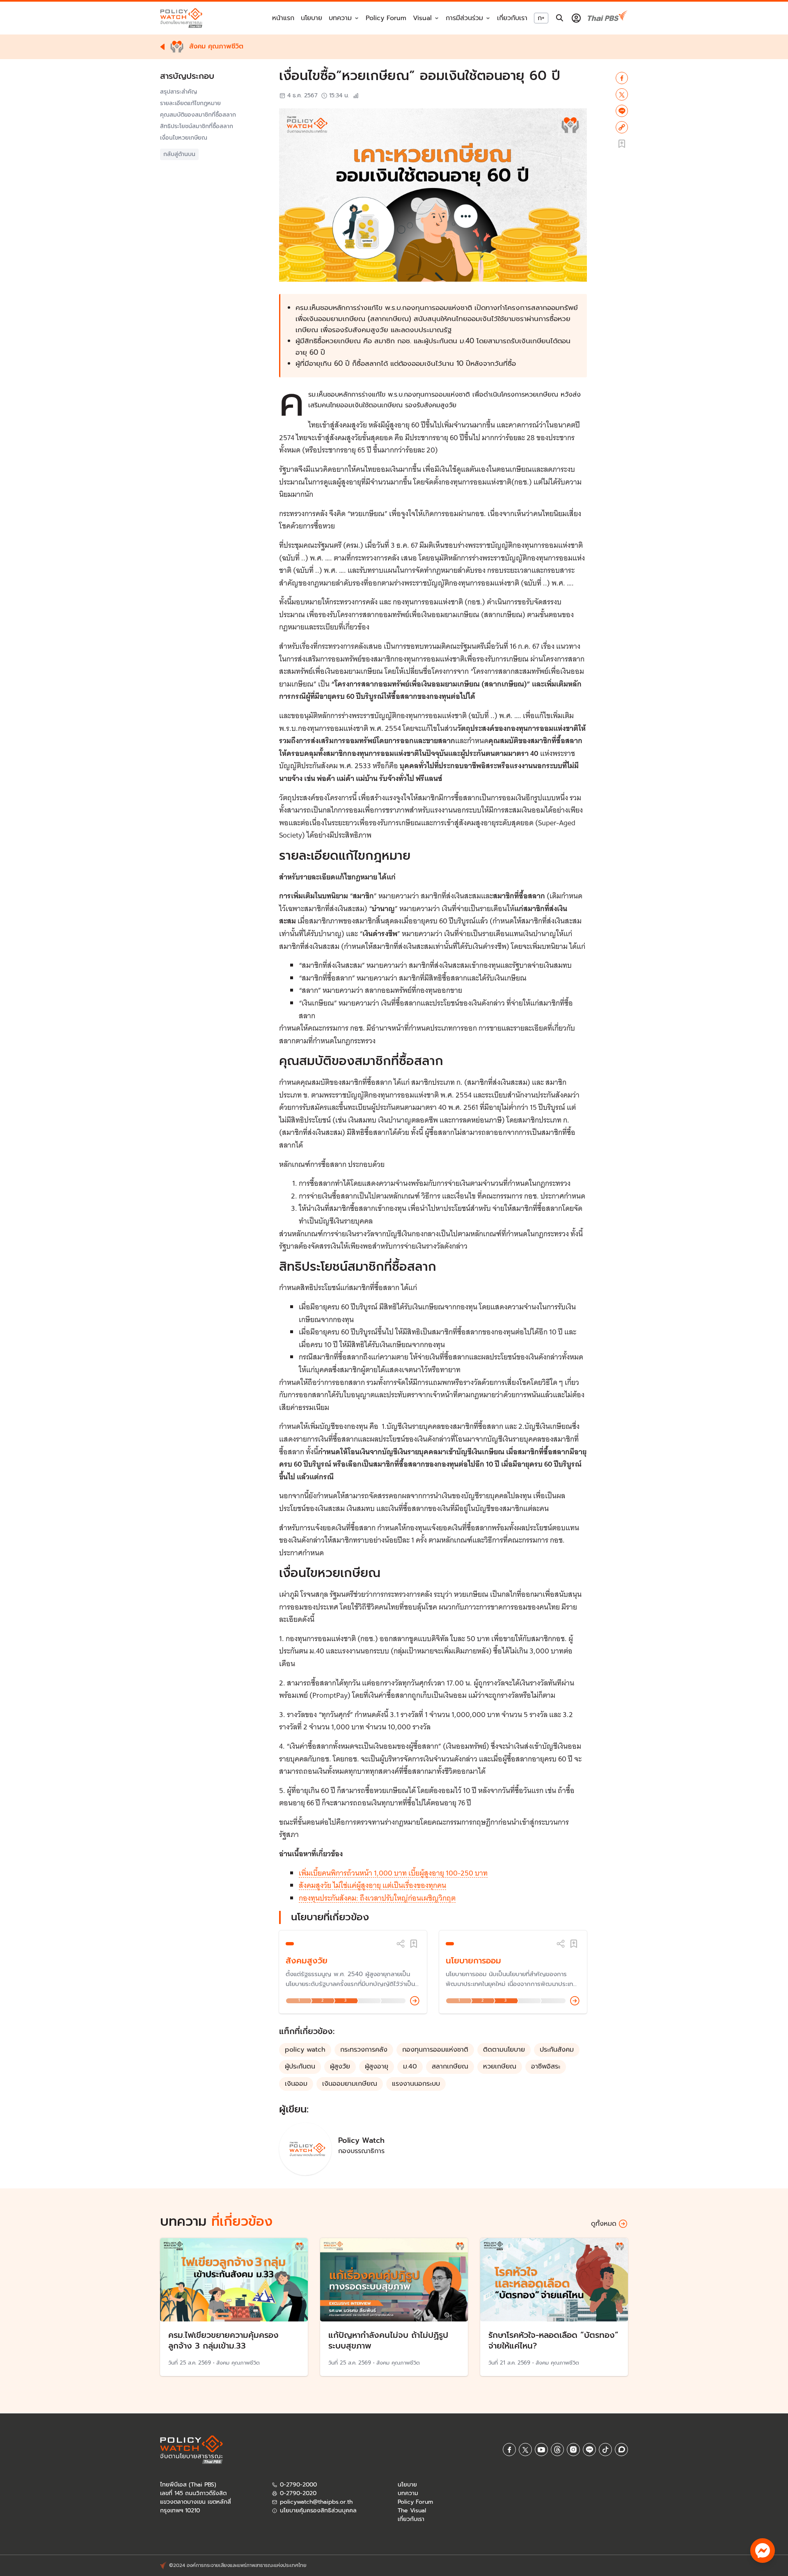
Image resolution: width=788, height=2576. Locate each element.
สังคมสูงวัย (307, 1961)
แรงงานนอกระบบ (416, 2084)
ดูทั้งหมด (604, 2224)
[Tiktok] (605, 2450)
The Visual (412, 2511)
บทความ (408, 2493)
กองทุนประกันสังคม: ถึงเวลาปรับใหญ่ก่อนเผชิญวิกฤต (377, 1898)
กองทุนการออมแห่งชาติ (435, 2050)
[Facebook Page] (509, 2450)
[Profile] (576, 18)
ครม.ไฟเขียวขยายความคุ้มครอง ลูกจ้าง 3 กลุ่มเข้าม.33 (223, 2340)
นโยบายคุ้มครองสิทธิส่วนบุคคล (318, 2511)
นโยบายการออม (473, 1961)
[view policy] (415, 2001)
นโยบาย (312, 18)
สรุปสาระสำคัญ (179, 92)
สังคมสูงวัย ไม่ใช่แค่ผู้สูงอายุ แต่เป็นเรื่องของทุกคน (372, 1885)
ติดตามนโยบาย (504, 2050)
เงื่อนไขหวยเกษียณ (184, 138)
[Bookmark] (414, 1944)
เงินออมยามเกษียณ (350, 2084)
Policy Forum (386, 18)
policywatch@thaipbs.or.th (316, 2502)
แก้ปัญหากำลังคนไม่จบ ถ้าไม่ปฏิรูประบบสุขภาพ (388, 2340)
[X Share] (622, 94)
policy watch (305, 2050)
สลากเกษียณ (450, 2066)
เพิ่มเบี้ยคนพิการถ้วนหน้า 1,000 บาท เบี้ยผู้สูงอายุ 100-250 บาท (393, 1873)
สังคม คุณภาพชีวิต (238, 2363)
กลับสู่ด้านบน (179, 154)
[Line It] (622, 111)
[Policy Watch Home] (181, 18)
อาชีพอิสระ (546, 2066)
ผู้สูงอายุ (377, 2066)
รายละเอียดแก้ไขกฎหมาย (190, 103)
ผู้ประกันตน (300, 2066)
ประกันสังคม (557, 2050)
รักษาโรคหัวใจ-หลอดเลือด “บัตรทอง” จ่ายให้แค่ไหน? (553, 2340)
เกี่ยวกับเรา (512, 18)
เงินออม (296, 2084)
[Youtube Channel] (541, 2450)
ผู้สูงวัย (340, 2066)
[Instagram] (573, 2450)
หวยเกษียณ (500, 2066)
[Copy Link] (622, 127)
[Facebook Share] (622, 78)
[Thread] (557, 2450)
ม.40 (410, 2066)
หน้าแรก (283, 18)
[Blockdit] (621, 2450)
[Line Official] (589, 2450)
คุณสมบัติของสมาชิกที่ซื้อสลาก (198, 115)
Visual (422, 18)
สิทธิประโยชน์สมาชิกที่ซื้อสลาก (197, 126)
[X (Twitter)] (525, 2450)
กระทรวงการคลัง (364, 2050)
